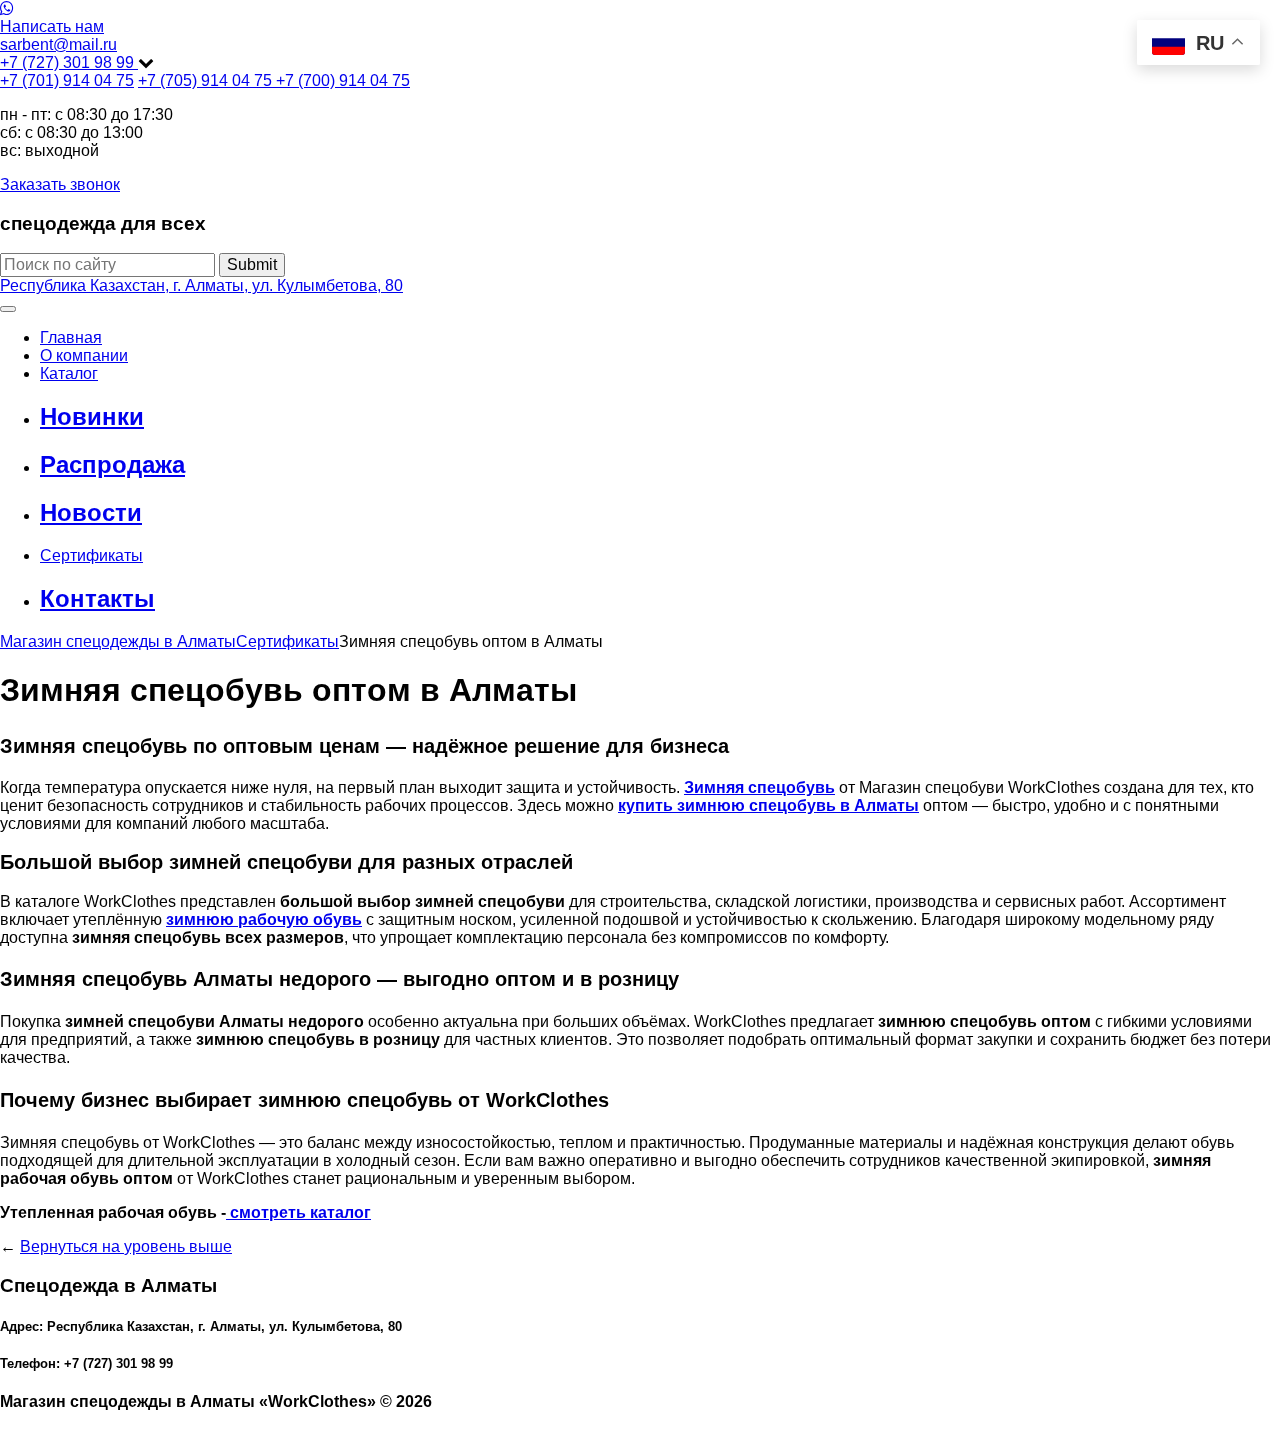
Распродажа (112, 464)
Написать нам (52, 26)
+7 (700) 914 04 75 (343, 80)
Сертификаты (91, 555)
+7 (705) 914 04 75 (207, 80)
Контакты (97, 598)
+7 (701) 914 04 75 (67, 80)
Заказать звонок (60, 184)
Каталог (69, 373)
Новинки (92, 416)
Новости (91, 512)
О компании (84, 355)
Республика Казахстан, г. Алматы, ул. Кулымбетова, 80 (201, 285)
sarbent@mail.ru (58, 44)
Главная (71, 337)
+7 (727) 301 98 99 (69, 62)
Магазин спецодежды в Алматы (118, 641)
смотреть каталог (298, 1212)
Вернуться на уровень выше (126, 1246)
